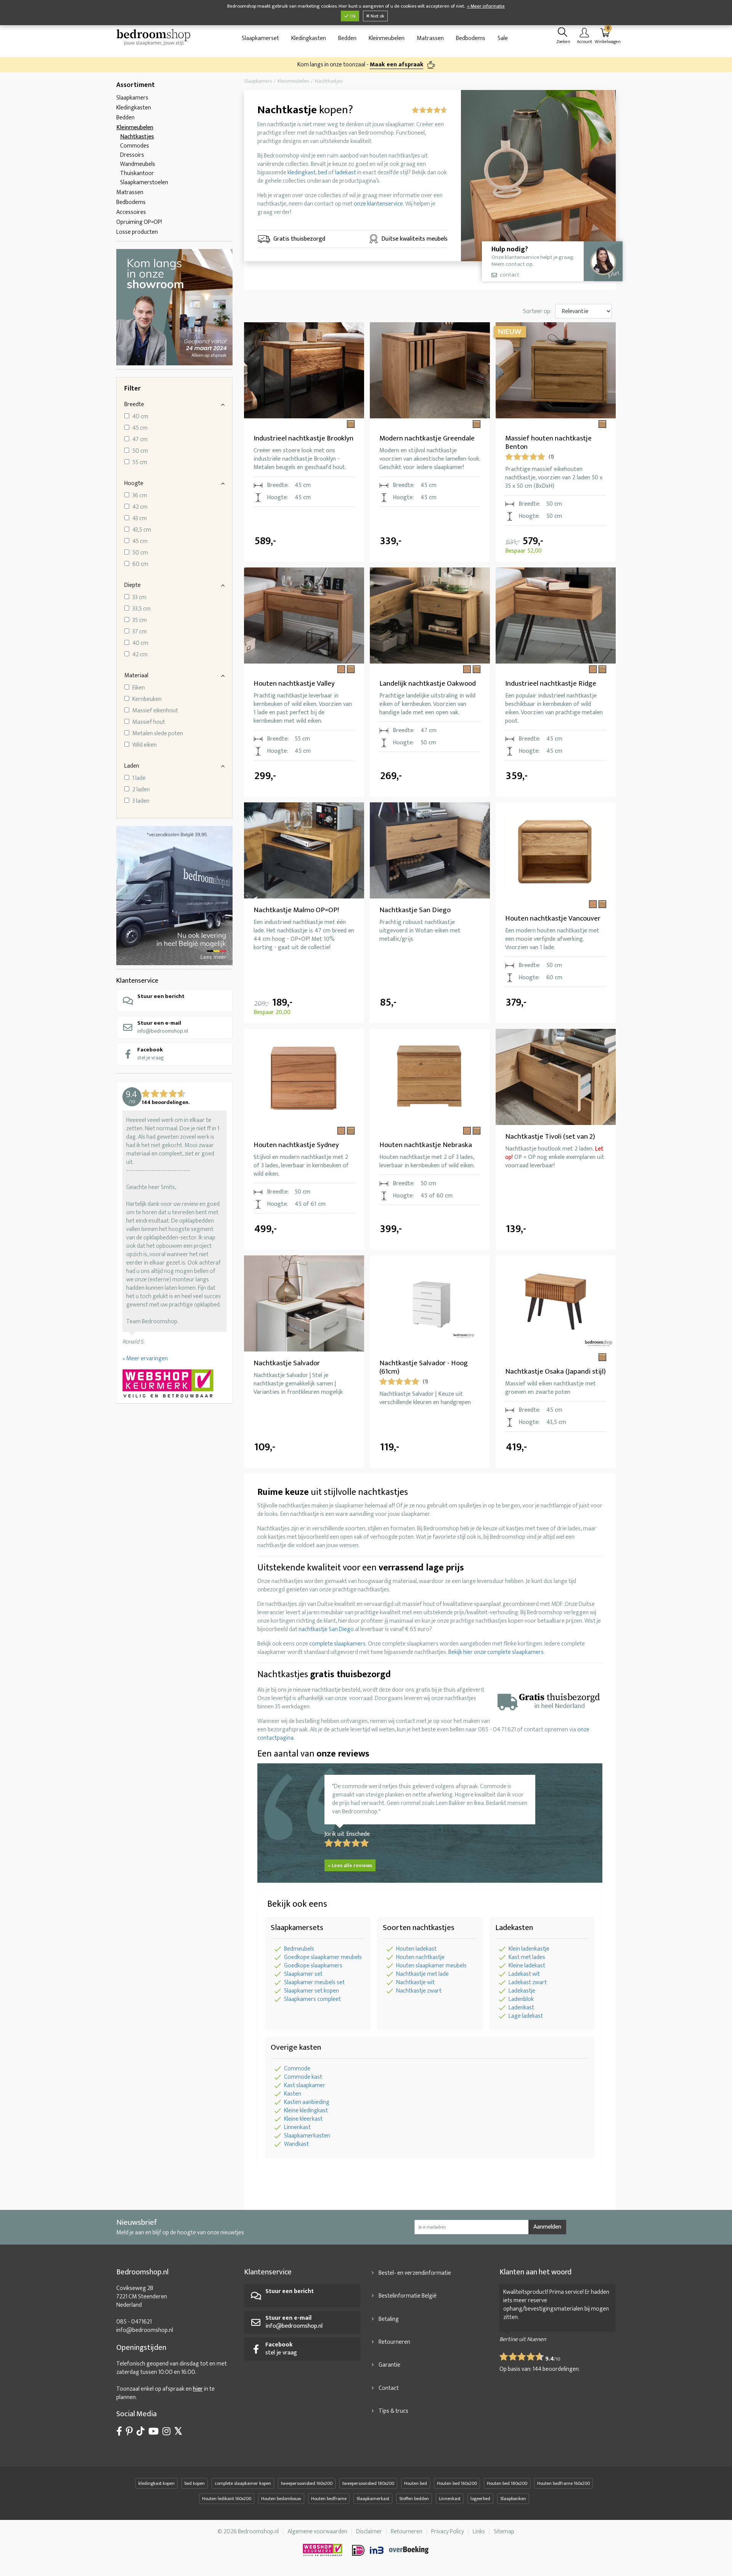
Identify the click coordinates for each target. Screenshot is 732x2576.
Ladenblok (521, 1999)
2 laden (141, 790)
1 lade (139, 778)
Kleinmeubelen (387, 38)
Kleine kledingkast (306, 2111)
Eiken (139, 688)
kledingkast (302, 173)
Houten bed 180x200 (507, 2483)
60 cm (140, 564)
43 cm (140, 519)
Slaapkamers (132, 98)
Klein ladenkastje (529, 1949)
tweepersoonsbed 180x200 (368, 2483)
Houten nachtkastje (420, 1957)
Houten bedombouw (281, 2499)
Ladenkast (521, 2008)
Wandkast (296, 2144)
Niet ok (377, 16)
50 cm (140, 451)
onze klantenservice (378, 204)
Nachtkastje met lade (422, 1974)
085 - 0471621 (134, 2322)
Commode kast (303, 2077)
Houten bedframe (329, 2499)
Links (479, 2532)
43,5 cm (142, 530)
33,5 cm (141, 609)
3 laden (141, 801)
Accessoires (131, 212)
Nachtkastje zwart (419, 1991)
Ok (352, 16)
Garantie (389, 2365)
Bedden (347, 38)
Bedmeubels (299, 1949)
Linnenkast (297, 2127)
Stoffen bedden (414, 2499)
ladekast (346, 173)
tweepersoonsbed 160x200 (307, 2483)
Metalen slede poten (158, 734)
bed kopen (195, 2483)
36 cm (140, 496)
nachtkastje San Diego (326, 1629)
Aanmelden (547, 2227)
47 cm (140, 440)
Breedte (134, 404)
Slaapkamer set (303, 1974)
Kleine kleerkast (303, 2119)
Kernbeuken (147, 699)
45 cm (140, 428)
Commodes (135, 146)
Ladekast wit (524, 1974)
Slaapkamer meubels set (314, 1982)
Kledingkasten (309, 38)
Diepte (132, 585)
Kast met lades (527, 1957)
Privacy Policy (448, 2532)
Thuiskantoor (137, 173)
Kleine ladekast (527, 1966)
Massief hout (149, 722)
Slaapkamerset (260, 38)
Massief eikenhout (155, 711)
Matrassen (430, 38)
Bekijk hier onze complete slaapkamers (496, 1652)
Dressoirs (132, 155)
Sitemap (504, 2532)
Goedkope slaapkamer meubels (323, 1957)
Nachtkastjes (137, 137)
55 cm (140, 463)
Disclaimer (369, 2532)
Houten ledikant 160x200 (227, 2499)
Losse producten (137, 232)
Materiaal (136, 676)
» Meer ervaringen (145, 1359)
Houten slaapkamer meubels (431, 1966)
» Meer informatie (486, 6)
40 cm (140, 417)
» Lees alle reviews (350, 1865)
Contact (389, 2388)
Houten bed (416, 2483)
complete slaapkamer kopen (243, 2483)
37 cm (140, 632)
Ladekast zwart (528, 1982)
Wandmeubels (138, 164)
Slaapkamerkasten (307, 2136)
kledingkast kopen (157, 2483)
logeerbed (480, 2499)
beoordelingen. (556, 2369)
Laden (132, 766)
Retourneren (394, 2342)
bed (323, 173)
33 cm (139, 598)
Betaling (389, 2319)
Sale (503, 38)
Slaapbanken (513, 2499)
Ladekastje (522, 1991)
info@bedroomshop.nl (163, 1027)
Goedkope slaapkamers (313, 1966)
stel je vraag (151, 1053)
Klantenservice (137, 981)
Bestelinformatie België (408, 2296)
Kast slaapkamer (305, 2085)
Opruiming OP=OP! (139, 222)
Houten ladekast (416, 1949)
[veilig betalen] (391, 2550)
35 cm (140, 620)
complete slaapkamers (337, 1644)
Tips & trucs (393, 2411)
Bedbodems (471, 38)
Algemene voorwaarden (317, 2532)
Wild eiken (144, 745)
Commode (297, 2069)
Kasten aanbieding (307, 2102)
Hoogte (134, 483)
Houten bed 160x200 (457, 2483)
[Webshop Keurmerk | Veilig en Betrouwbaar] (174, 1384)
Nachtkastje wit (415, 1982)
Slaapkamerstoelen (144, 182)
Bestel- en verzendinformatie (415, 2273)
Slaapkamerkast (373, 2499)
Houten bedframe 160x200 (563, 2483)
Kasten (293, 2094)
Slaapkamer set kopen (311, 1991)
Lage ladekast (526, 2016)
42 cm (140, 507)
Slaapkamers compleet (312, 1999)
